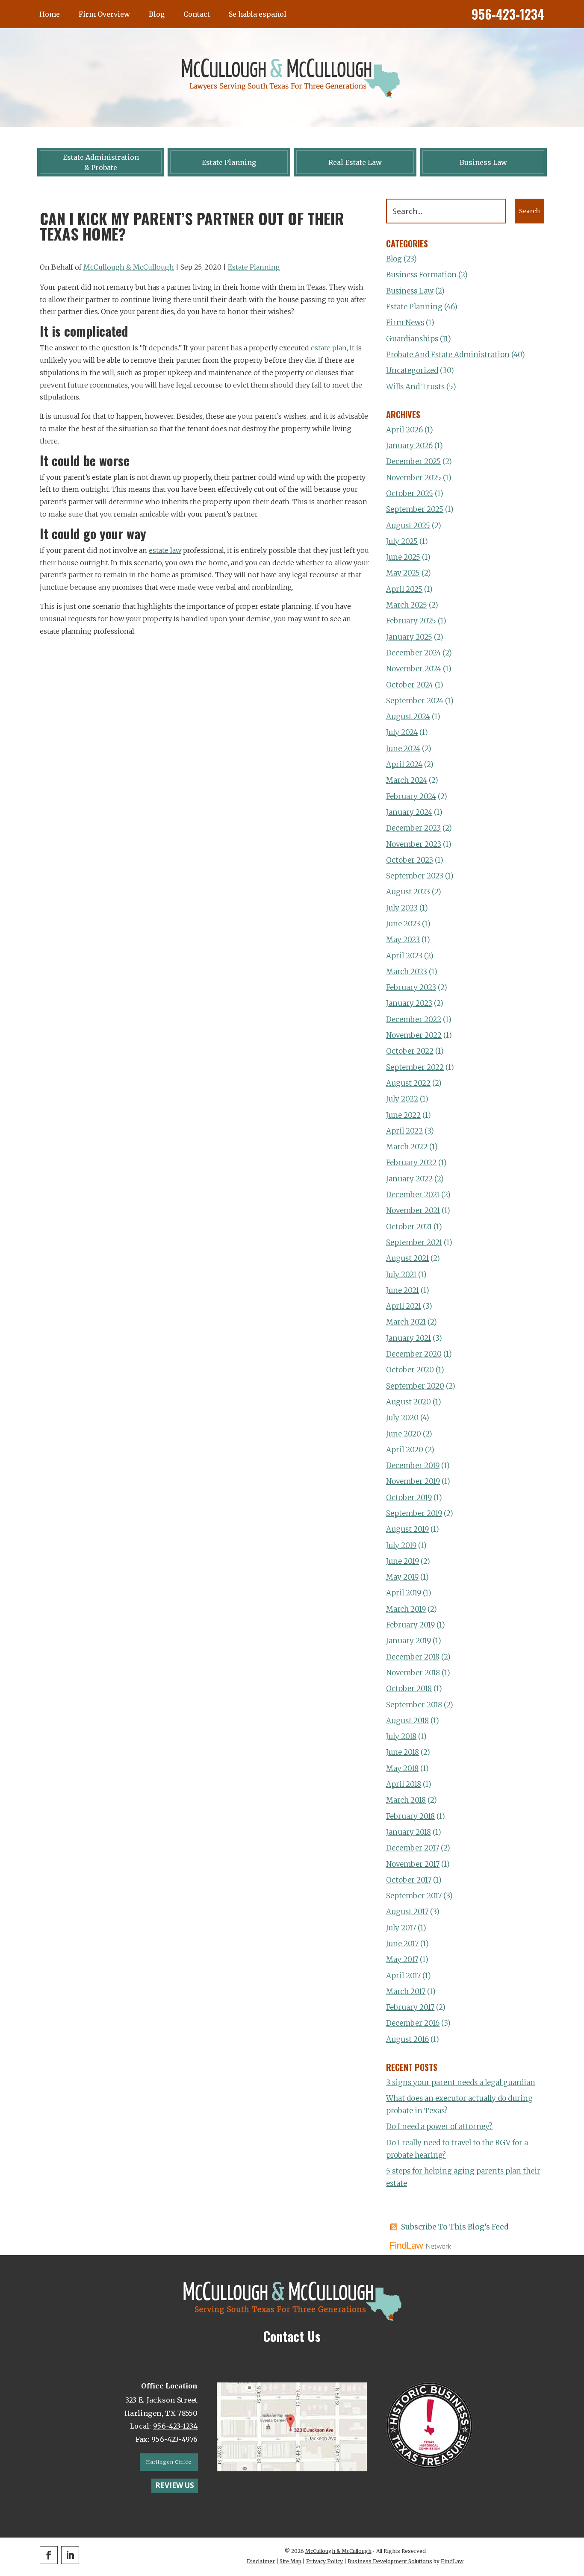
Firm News (405, 323)
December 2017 (413, 1848)
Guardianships (412, 339)
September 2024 (415, 701)
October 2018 (409, 1689)
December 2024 (413, 653)
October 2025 (410, 493)
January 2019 (409, 1641)
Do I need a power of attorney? (439, 2127)
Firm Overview (104, 14)
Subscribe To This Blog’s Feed (455, 2227)
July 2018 (401, 1736)
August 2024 (408, 717)
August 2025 (408, 526)
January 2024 (409, 812)
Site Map (291, 2561)
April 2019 (404, 1593)
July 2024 (402, 732)
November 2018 (413, 1673)
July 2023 (402, 908)
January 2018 (409, 1832)
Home (50, 14)
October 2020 (410, 1370)
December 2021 (413, 1195)
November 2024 (414, 669)
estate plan (329, 348)
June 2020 (404, 1434)
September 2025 (415, 509)
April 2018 (404, 1784)
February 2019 (410, 1625)
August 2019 (407, 1529)
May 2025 (403, 573)
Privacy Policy (324, 2561)
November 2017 (413, 1864)
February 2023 (411, 987)
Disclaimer (261, 2561)
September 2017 (414, 1896)
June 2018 (403, 1752)
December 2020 (414, 1354)
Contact (197, 14)
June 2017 (402, 1944)
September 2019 (414, 1513)
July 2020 (402, 1418)
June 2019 (403, 1561)
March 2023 (407, 972)
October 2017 (409, 1880)
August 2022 (408, 1083)
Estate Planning (254, 267)
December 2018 (413, 1657)
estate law (165, 550)
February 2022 (411, 1163)
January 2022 (409, 1179)
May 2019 (402, 1577)
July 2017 (401, 1928)
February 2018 (410, 1816)
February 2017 (410, 2007)
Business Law (410, 291)
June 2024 (403, 749)
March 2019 (406, 1609)
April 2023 (404, 956)
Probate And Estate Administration (448, 355)
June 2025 (403, 557)
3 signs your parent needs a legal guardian (461, 2083)
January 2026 (409, 446)
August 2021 (407, 1258)
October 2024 (410, 685)
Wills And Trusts (415, 387)
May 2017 (402, 1959)
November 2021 (413, 1210)
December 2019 (413, 1466)
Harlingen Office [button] (169, 2462)
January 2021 (409, 1338)
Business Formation (421, 275)
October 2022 (410, 1051)
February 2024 (411, 796)
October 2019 (409, 1498)
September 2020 (415, 1386)
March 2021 (406, 1322)
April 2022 (404, 1131)
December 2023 (413, 828)
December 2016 (413, 2023)
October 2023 (410, 860)
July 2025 (402, 541)
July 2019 (401, 1545)
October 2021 (409, 1227)
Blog (157, 14)
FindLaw (452, 2561)
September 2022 (415, 1067)
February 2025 (411, 621)
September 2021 (414, 1242)
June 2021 (403, 1290)
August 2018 (407, 1721)
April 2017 (403, 1976)
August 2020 (409, 1402)
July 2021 (401, 1275)
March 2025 (407, 605)
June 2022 (403, 1115)
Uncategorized (412, 370)
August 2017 (407, 1912)
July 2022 (402, 1099)
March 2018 (406, 1800)
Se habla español (258, 14)
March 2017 (406, 1991)
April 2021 (404, 1306)
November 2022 (414, 1035)
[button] (575, 2514)
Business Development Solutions (390, 2561)
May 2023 (403, 940)
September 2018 (414, 1705)
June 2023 (403, 924)
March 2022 (407, 1147)
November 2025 (414, 478)
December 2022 (414, 1019)
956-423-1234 (508, 14)
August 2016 (407, 2039)
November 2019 (413, 1481)
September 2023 (415, 876)
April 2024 (404, 764)
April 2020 (405, 1450)
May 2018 (402, 1768)
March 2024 (407, 780)
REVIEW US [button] (175, 2485)
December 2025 (413, 461)
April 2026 (404, 430)
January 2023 (409, 1003)
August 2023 (408, 892)
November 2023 (414, 844)
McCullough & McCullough (129, 267)
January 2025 (409, 637)
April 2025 (404, 589)
